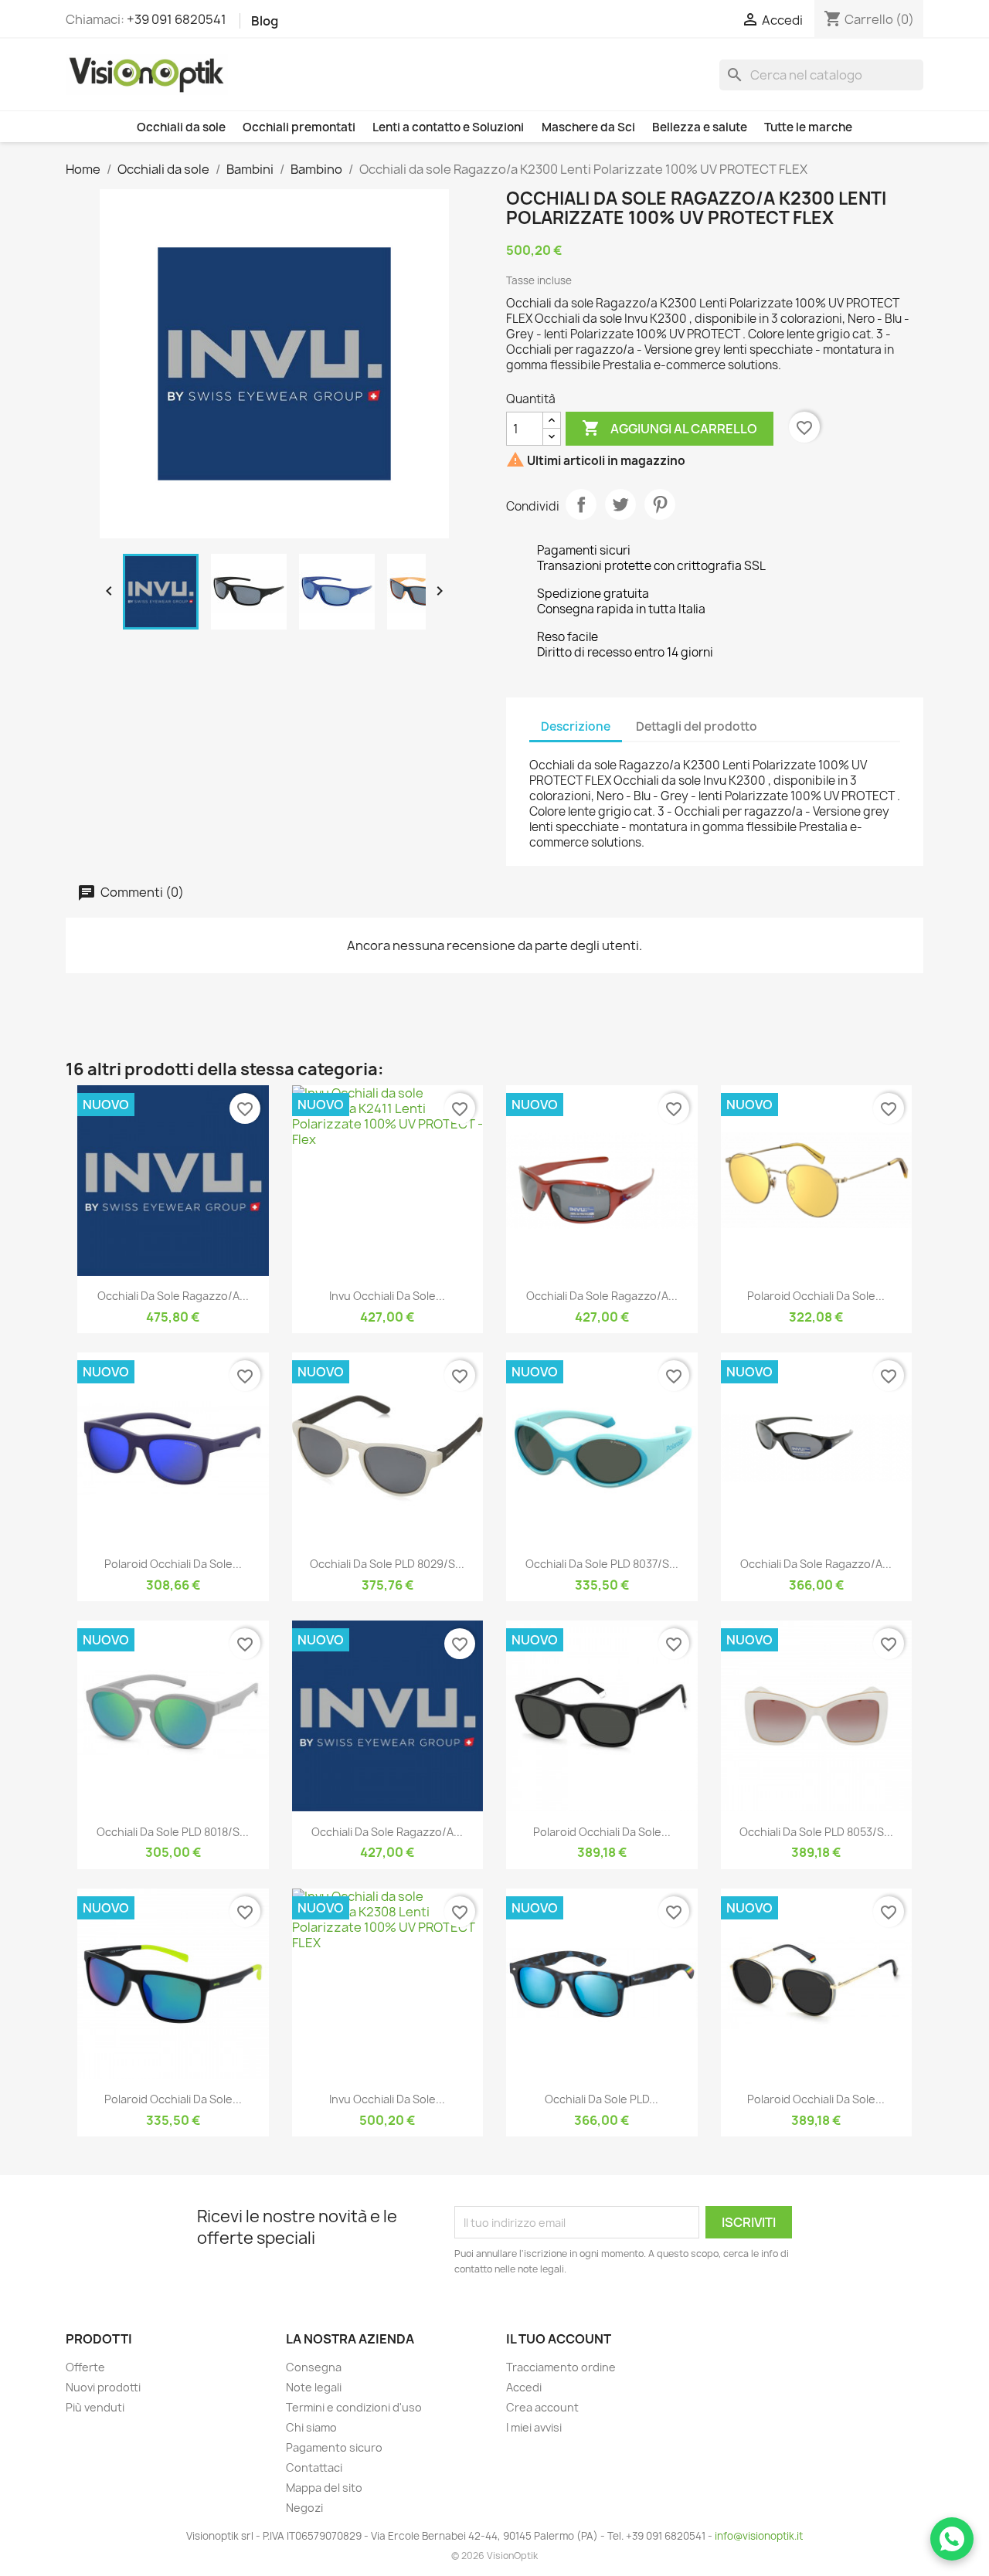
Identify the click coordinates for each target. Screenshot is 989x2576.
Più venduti (95, 2407)
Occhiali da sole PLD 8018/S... (173, 1832)
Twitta (620, 504)
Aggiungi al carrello (670, 428)
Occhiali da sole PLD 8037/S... (602, 1564)
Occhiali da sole (181, 127)
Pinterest (660, 504)
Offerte (85, 2367)
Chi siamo (311, 2427)
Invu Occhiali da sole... (387, 1296)
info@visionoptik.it (759, 2536)
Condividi (581, 504)
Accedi (524, 2387)
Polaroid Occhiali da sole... (816, 1296)
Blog (265, 21)
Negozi (304, 2508)
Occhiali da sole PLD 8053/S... (816, 1832)
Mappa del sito (324, 2488)
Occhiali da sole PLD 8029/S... (387, 1564)
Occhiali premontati (299, 127)
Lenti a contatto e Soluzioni (448, 127)
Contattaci (314, 2467)
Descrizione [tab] (576, 726)
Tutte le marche (808, 127)
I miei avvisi (534, 2427)
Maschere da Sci (588, 127)
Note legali (314, 2387)
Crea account (542, 2407)
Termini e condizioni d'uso (354, 2407)
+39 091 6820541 (177, 19)
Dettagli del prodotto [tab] (697, 726)
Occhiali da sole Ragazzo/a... (173, 1296)
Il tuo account (559, 2339)
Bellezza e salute (700, 127)
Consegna (314, 2367)
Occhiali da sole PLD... (602, 2099)
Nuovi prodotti (103, 2387)
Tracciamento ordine (561, 2367)
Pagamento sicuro (334, 2447)
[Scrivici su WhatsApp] (952, 2539)
